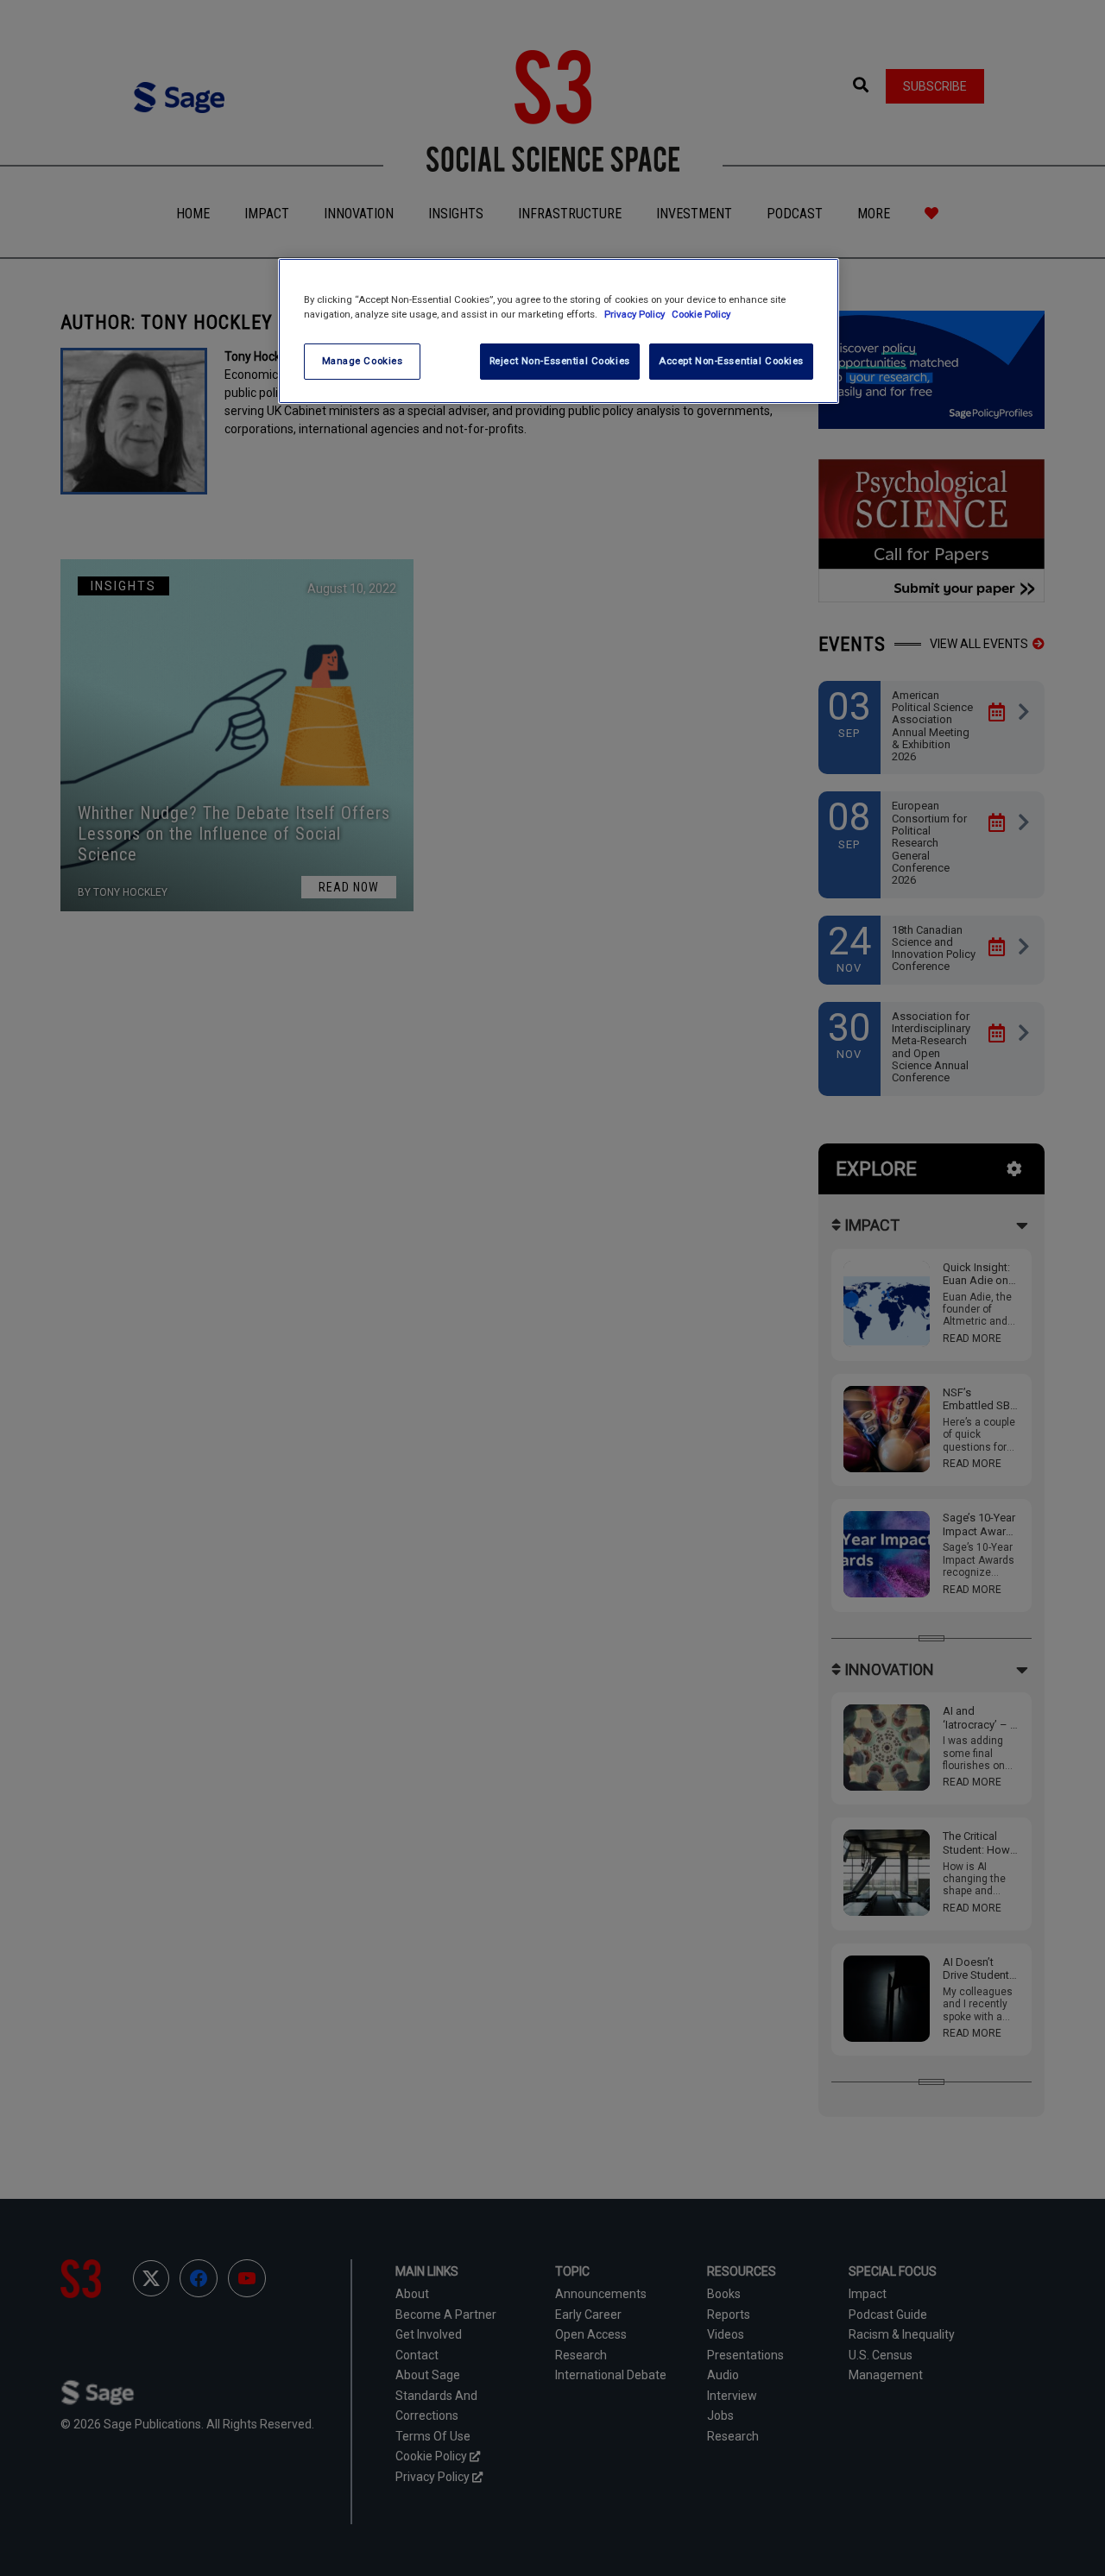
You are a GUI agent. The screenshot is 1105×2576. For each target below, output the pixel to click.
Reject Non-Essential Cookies (560, 361)
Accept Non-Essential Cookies (731, 361)
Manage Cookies (363, 361)
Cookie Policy (701, 314)
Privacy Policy (636, 314)
